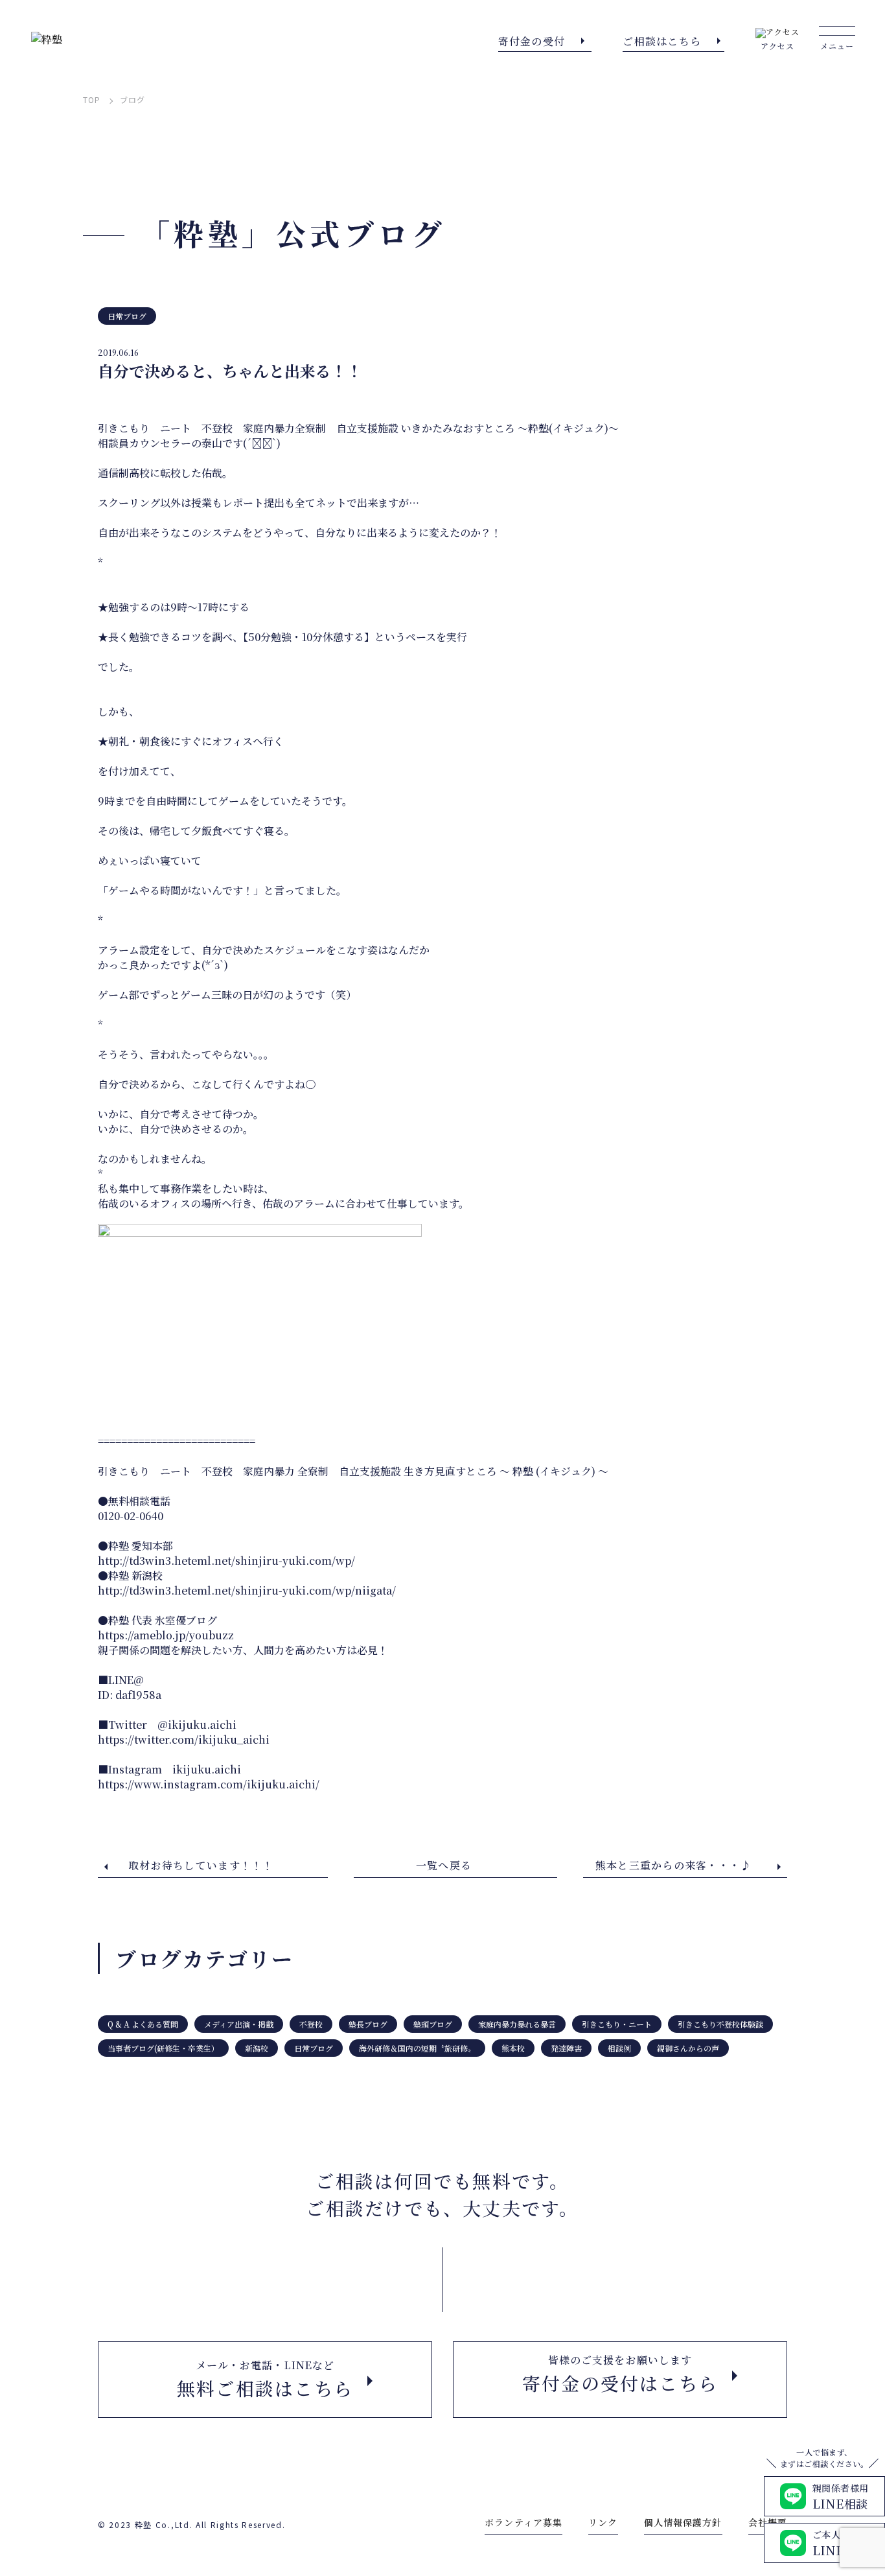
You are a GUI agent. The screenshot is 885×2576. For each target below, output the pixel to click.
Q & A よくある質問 (143, 2024)
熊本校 (513, 2048)
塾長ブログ (368, 2024)
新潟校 (257, 2048)
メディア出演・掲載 (239, 2024)
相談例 (619, 2048)
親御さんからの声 (688, 2048)
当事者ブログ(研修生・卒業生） (163, 2048)
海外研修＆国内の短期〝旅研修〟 (417, 2048)
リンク (603, 2522)
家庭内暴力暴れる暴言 (517, 2024)
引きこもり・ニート (617, 2024)
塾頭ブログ (433, 2024)
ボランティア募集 (523, 2522)
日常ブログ (127, 316)
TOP (92, 100)
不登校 (311, 2024)
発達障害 (566, 2048)
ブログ (132, 100)
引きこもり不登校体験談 (720, 2024)
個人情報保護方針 (683, 2522)
